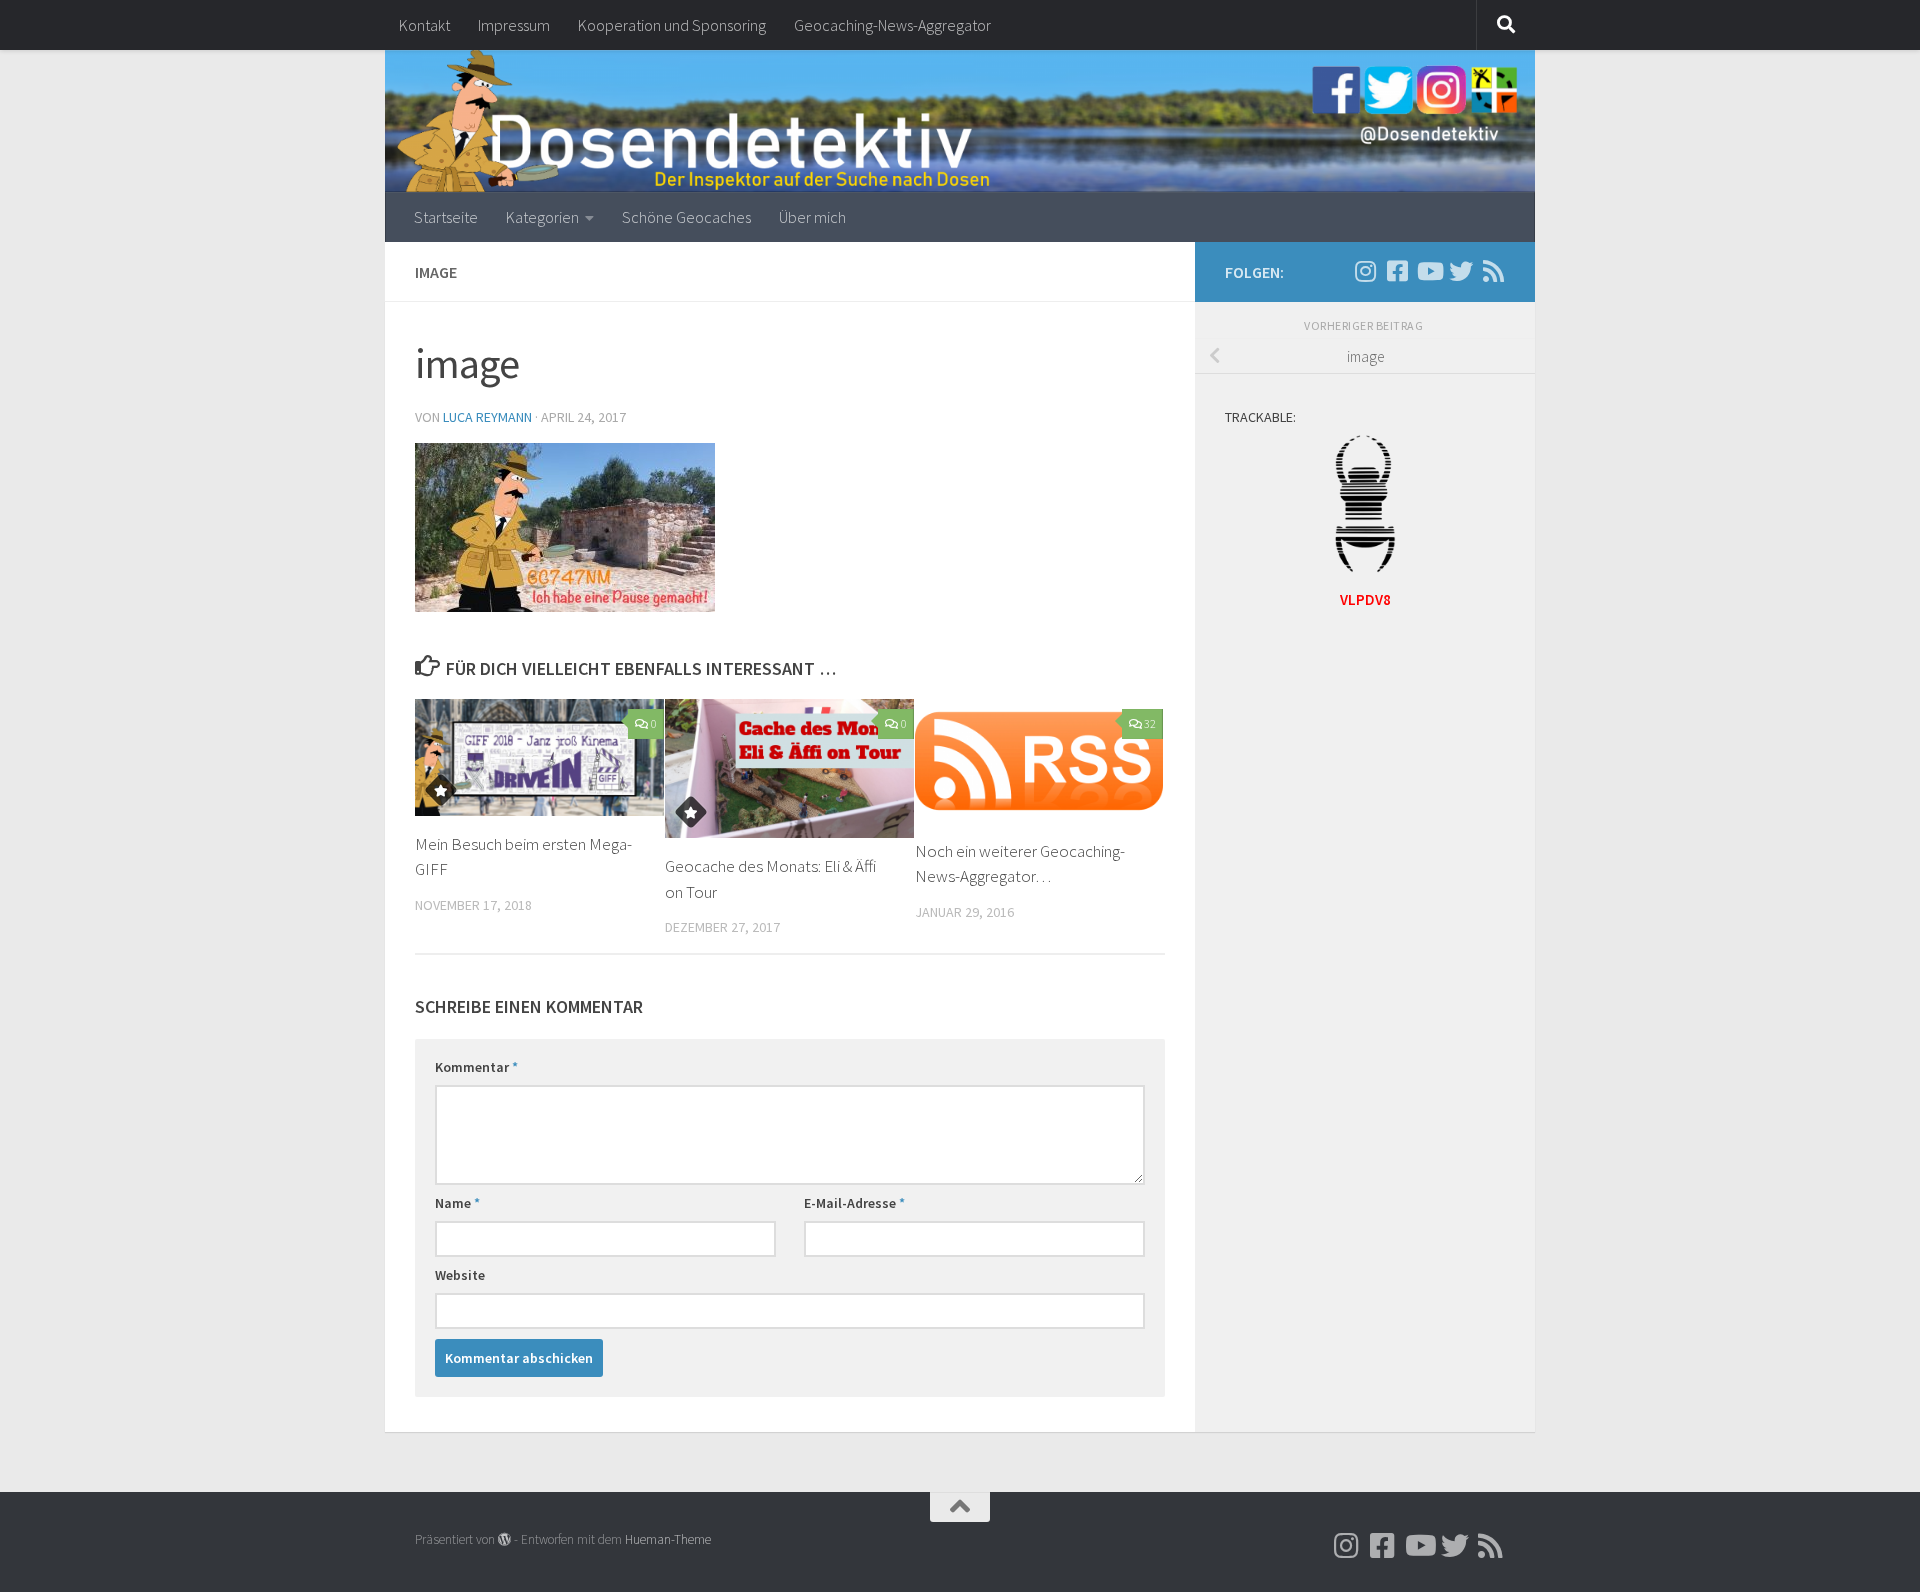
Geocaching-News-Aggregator (892, 25)
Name (457, 1203)
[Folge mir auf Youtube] (1429, 271)
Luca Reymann (487, 417)
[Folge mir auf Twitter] (1461, 271)
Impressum (514, 25)
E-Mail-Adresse (854, 1203)
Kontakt (424, 25)
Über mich (812, 217)
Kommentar (476, 1067)
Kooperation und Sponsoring (672, 25)
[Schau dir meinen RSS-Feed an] (1493, 271)
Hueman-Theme (668, 1539)
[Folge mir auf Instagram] (1365, 271)
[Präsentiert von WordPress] (504, 1539)
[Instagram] (1333, 272)
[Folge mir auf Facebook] (1397, 271)
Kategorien (542, 217)
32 (1150, 723)
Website (460, 1275)
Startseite (446, 217)
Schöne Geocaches (686, 217)
